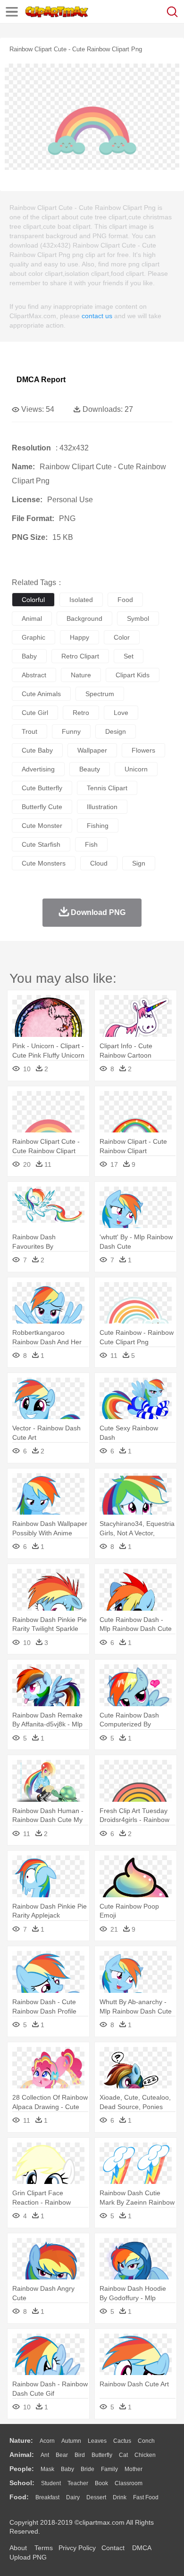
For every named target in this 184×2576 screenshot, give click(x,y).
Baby (67, 2469)
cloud (99, 863)
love (121, 713)
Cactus (122, 2441)
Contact (113, 2548)
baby (29, 656)
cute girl (35, 713)
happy (79, 637)
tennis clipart (107, 788)
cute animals (41, 694)
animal (32, 618)
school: (22, 2483)
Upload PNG (28, 2557)
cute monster (42, 826)
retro (81, 713)
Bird (80, 2455)
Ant (45, 2455)
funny (71, 731)
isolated (81, 600)
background (84, 618)
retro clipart (80, 656)
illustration (102, 807)
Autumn (71, 2441)
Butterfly (102, 2455)
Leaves (97, 2441)
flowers (143, 750)
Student (51, 2483)
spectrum (100, 694)
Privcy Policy (77, 2548)
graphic (33, 637)
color (122, 637)
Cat (123, 2455)
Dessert (96, 2497)
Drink (120, 2497)
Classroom (129, 2483)
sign (139, 863)
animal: (22, 2455)
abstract (34, 675)
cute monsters (44, 863)
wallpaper (92, 750)
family (109, 2469)
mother (134, 2469)
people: (22, 2469)
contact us (97, 316)
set (129, 656)
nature (81, 675)
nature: (21, 2440)
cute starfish (41, 844)
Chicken (145, 2455)
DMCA (142, 2548)
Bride (88, 2469)
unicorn (136, 769)
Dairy (73, 2497)
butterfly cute (42, 807)
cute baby (37, 750)
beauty (90, 769)
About (18, 2548)
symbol (138, 618)
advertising (38, 769)
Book (101, 2483)
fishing (98, 826)
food (125, 600)
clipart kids (133, 675)
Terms (44, 2548)
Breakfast (47, 2497)
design (116, 731)
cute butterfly (42, 788)
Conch (146, 2441)
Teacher (78, 2483)
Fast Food (146, 2497)
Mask (47, 2469)
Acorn (47, 2441)
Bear (62, 2455)
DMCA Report (41, 380)
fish (91, 844)
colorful (33, 600)
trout (29, 731)
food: (19, 2497)
